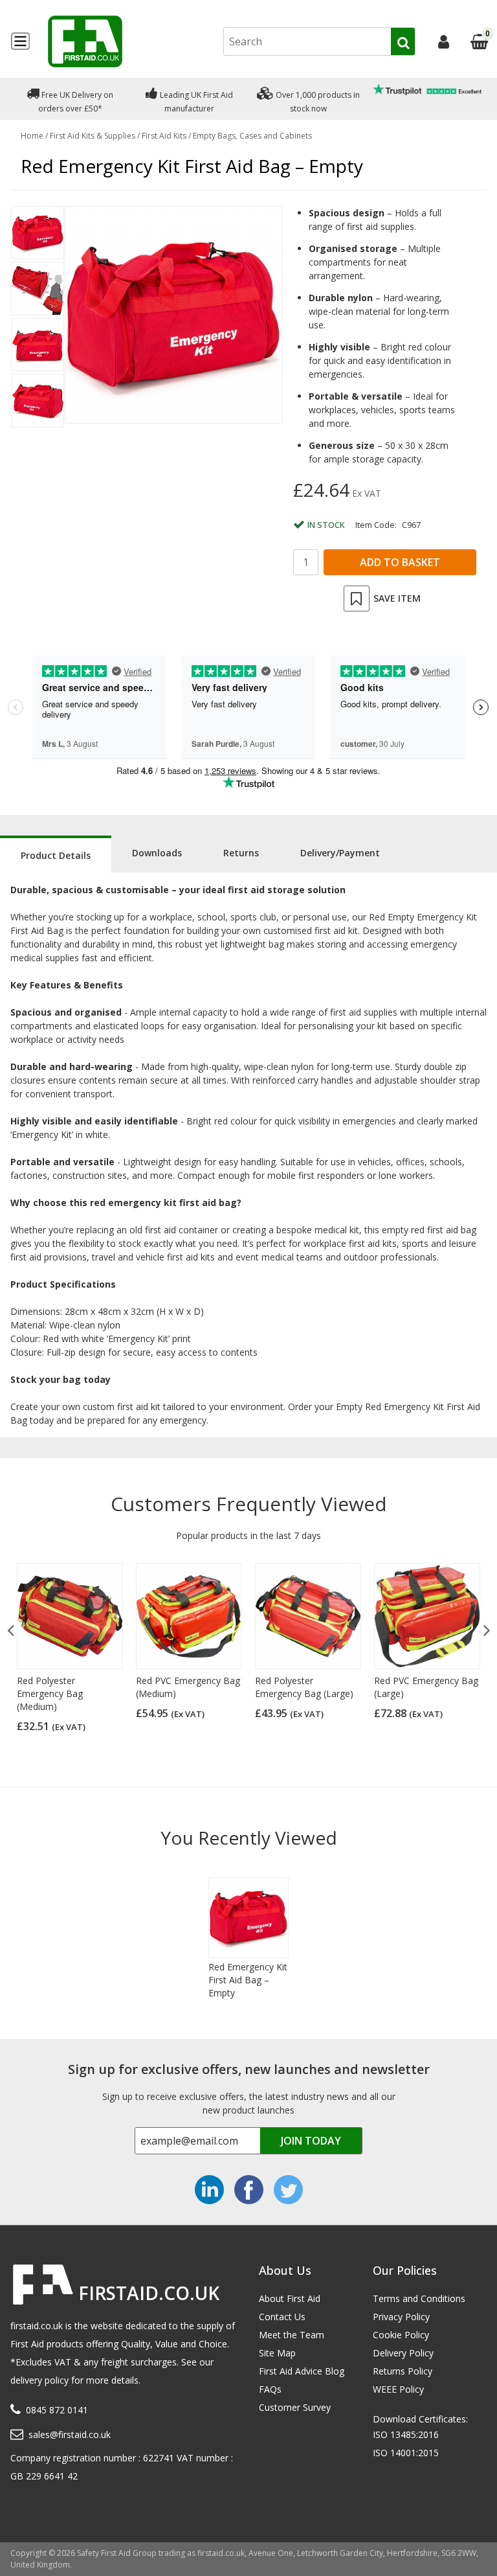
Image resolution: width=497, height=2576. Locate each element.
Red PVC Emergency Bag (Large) (426, 1687)
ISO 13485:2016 (406, 2434)
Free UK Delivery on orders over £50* (76, 102)
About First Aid (290, 2298)
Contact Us (282, 2317)
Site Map (277, 2353)
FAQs (270, 2389)
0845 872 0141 (57, 2410)
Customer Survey (295, 2407)
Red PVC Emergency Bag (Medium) (188, 1687)
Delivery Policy (403, 2353)
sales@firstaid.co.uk (70, 2434)
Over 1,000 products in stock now (317, 102)
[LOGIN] (444, 41)
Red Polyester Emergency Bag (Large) (304, 1687)
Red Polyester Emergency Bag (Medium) (50, 1693)
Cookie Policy (401, 2335)
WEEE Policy (398, 2389)
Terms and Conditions (419, 2298)
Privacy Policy (401, 2317)
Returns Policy (403, 2371)
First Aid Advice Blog (302, 2371)
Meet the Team (292, 2335)
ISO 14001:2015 (406, 2453)
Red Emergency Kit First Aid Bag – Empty (248, 1980)
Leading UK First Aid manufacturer (195, 102)
